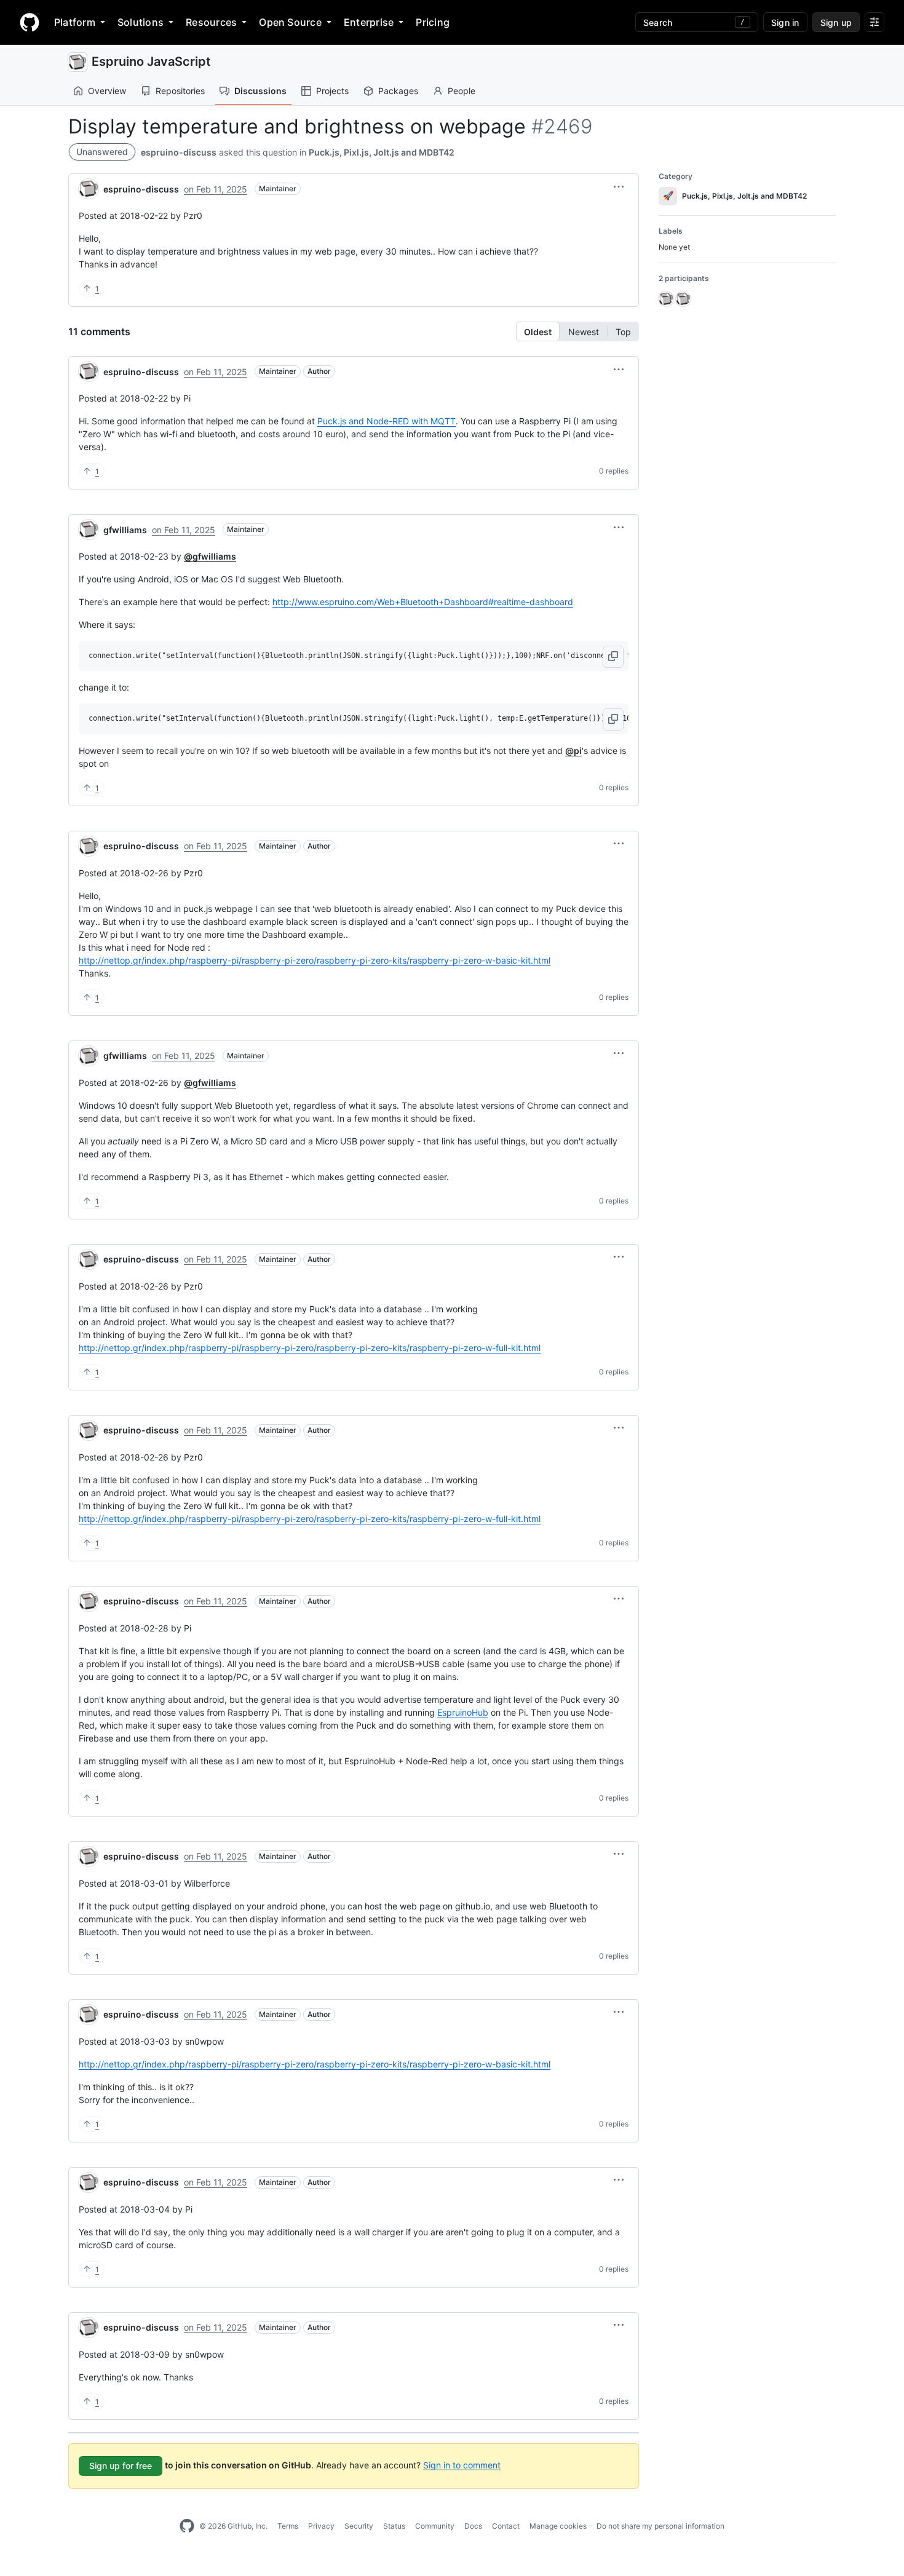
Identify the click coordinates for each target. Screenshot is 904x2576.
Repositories (180, 91)
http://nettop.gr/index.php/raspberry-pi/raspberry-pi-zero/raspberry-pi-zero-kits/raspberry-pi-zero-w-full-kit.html (310, 1348)
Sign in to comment (462, 2464)
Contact (506, 2526)
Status (394, 2526)
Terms (288, 2526)
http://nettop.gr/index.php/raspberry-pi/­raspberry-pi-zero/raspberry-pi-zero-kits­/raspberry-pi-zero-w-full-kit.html (310, 1519)
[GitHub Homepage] (187, 2526)
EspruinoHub (463, 1712)
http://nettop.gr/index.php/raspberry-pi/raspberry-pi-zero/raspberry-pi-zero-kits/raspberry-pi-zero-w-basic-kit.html (315, 960)
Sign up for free (121, 2466)
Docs (473, 2526)
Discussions (260, 91)
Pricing (433, 22)
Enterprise (369, 22)
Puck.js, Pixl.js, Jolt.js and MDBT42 (382, 152)
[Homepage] (30, 22)
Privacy (321, 2526)
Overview (107, 91)
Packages (398, 91)
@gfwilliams (210, 556)
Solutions (141, 22)
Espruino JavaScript (151, 61)
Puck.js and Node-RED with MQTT (387, 421)
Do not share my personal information (660, 2526)
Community (435, 2526)
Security (359, 2526)
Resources (211, 22)
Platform (75, 22)
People (462, 91)
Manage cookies (558, 2526)
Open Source (290, 22)
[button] (619, 187)
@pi (573, 751)
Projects (332, 91)
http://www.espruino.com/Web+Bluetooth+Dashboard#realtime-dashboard (423, 602)
